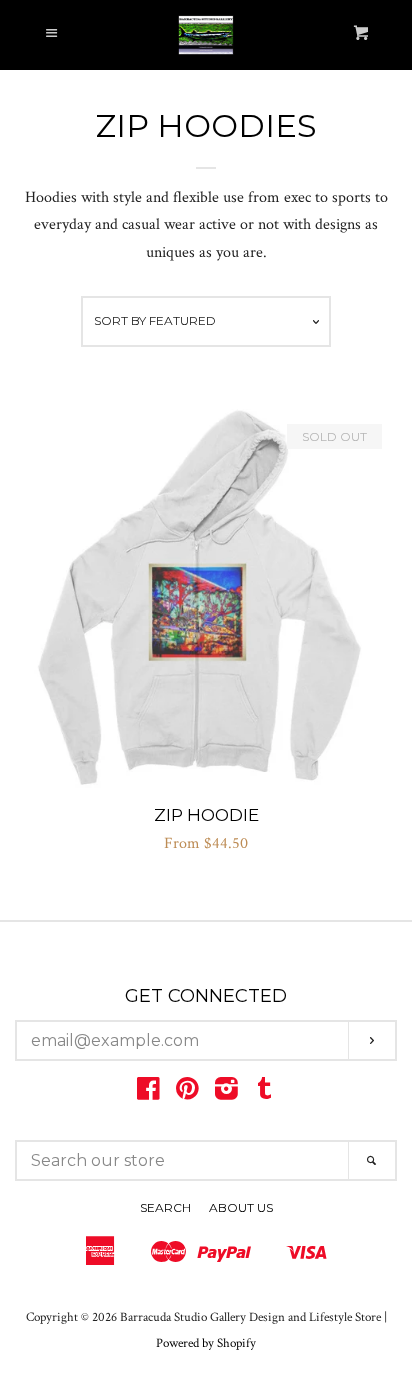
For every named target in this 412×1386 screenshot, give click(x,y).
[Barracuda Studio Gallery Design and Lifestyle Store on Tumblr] (265, 1093)
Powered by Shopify (206, 1343)
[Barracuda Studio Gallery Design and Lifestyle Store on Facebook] (148, 1093)
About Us (241, 1207)
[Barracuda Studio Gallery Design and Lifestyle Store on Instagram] (226, 1093)
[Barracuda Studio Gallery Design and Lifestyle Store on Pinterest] (187, 1093)
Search (165, 1207)
